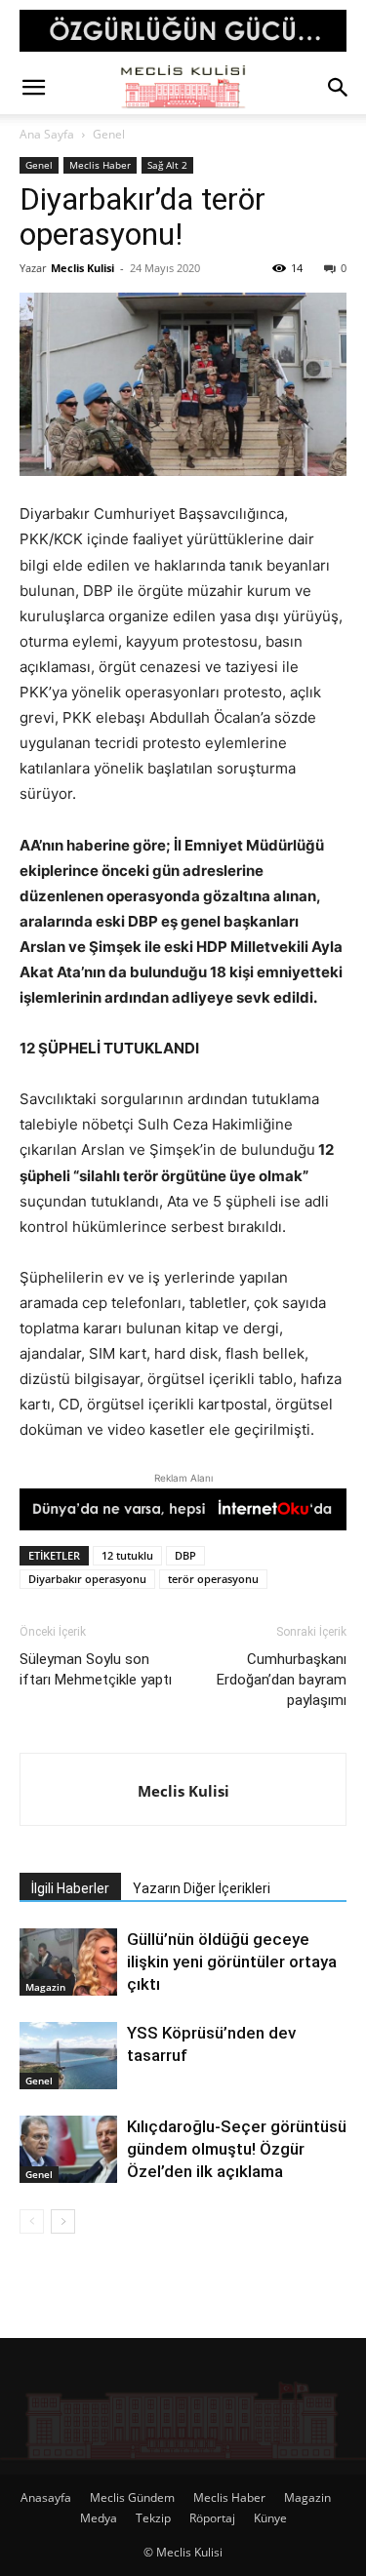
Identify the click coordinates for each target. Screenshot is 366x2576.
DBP (185, 1555)
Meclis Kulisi (82, 268)
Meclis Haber (100, 165)
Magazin (45, 1987)
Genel (109, 134)
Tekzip (153, 2518)
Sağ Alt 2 (167, 165)
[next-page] (63, 2221)
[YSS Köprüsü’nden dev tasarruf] (68, 2056)
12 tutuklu (127, 1555)
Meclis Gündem (132, 2497)
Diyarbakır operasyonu (87, 1579)
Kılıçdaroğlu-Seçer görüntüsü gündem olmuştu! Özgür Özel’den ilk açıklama (237, 2149)
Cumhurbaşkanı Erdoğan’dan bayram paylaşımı (282, 1680)
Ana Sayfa (47, 134)
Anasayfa (46, 2497)
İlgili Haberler (70, 1888)
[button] (33, 88)
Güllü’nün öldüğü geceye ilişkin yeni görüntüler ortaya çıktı (232, 1962)
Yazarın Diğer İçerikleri (202, 1888)
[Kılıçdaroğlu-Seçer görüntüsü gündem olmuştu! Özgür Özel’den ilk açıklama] (68, 2149)
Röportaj (212, 2518)
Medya (99, 2518)
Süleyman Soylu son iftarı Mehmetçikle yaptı (96, 1669)
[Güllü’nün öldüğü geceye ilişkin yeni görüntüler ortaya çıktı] (68, 1962)
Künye (270, 2518)
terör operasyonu (213, 1579)
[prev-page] (32, 2221)
